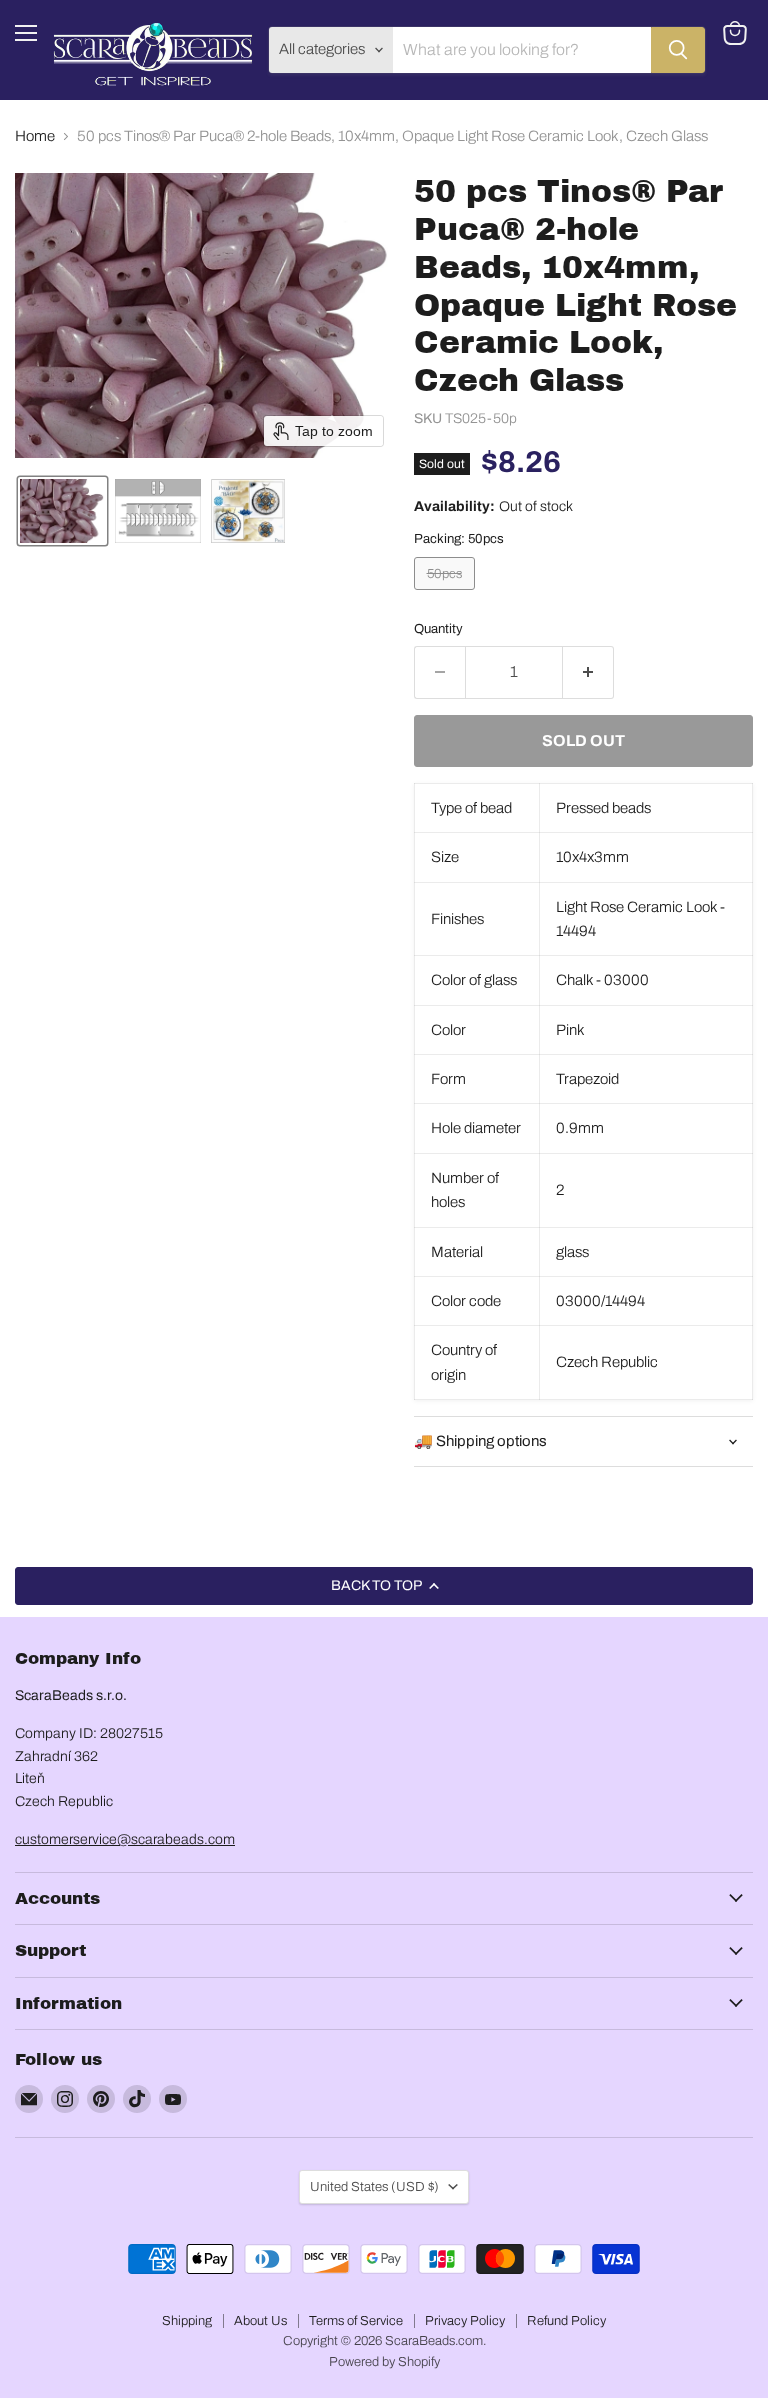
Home (35, 136)
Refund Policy (566, 2321)
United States (374, 2186)
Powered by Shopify (384, 2362)
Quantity (438, 628)
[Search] (678, 50)
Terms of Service (356, 2321)
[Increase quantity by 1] (588, 672)
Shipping (187, 2321)
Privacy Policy (465, 2321)
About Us (260, 2321)
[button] (62, 511)
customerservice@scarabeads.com (125, 1839)
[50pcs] (447, 595)
